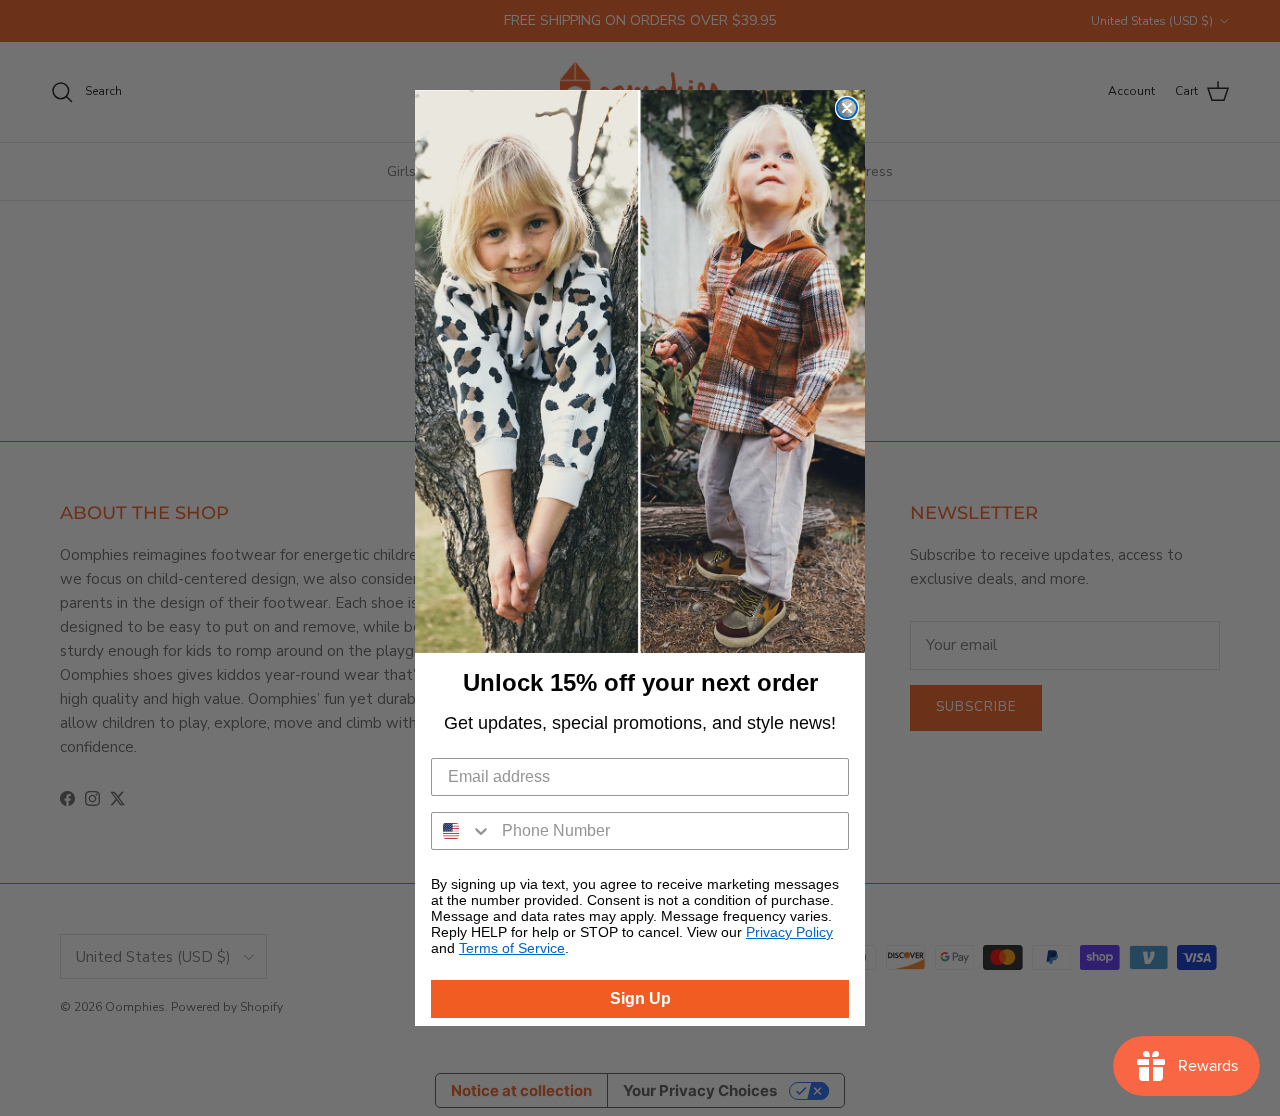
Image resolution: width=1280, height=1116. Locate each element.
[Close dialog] (847, 108)
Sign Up (640, 998)
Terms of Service (512, 948)
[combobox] (462, 831)
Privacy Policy (789, 932)
